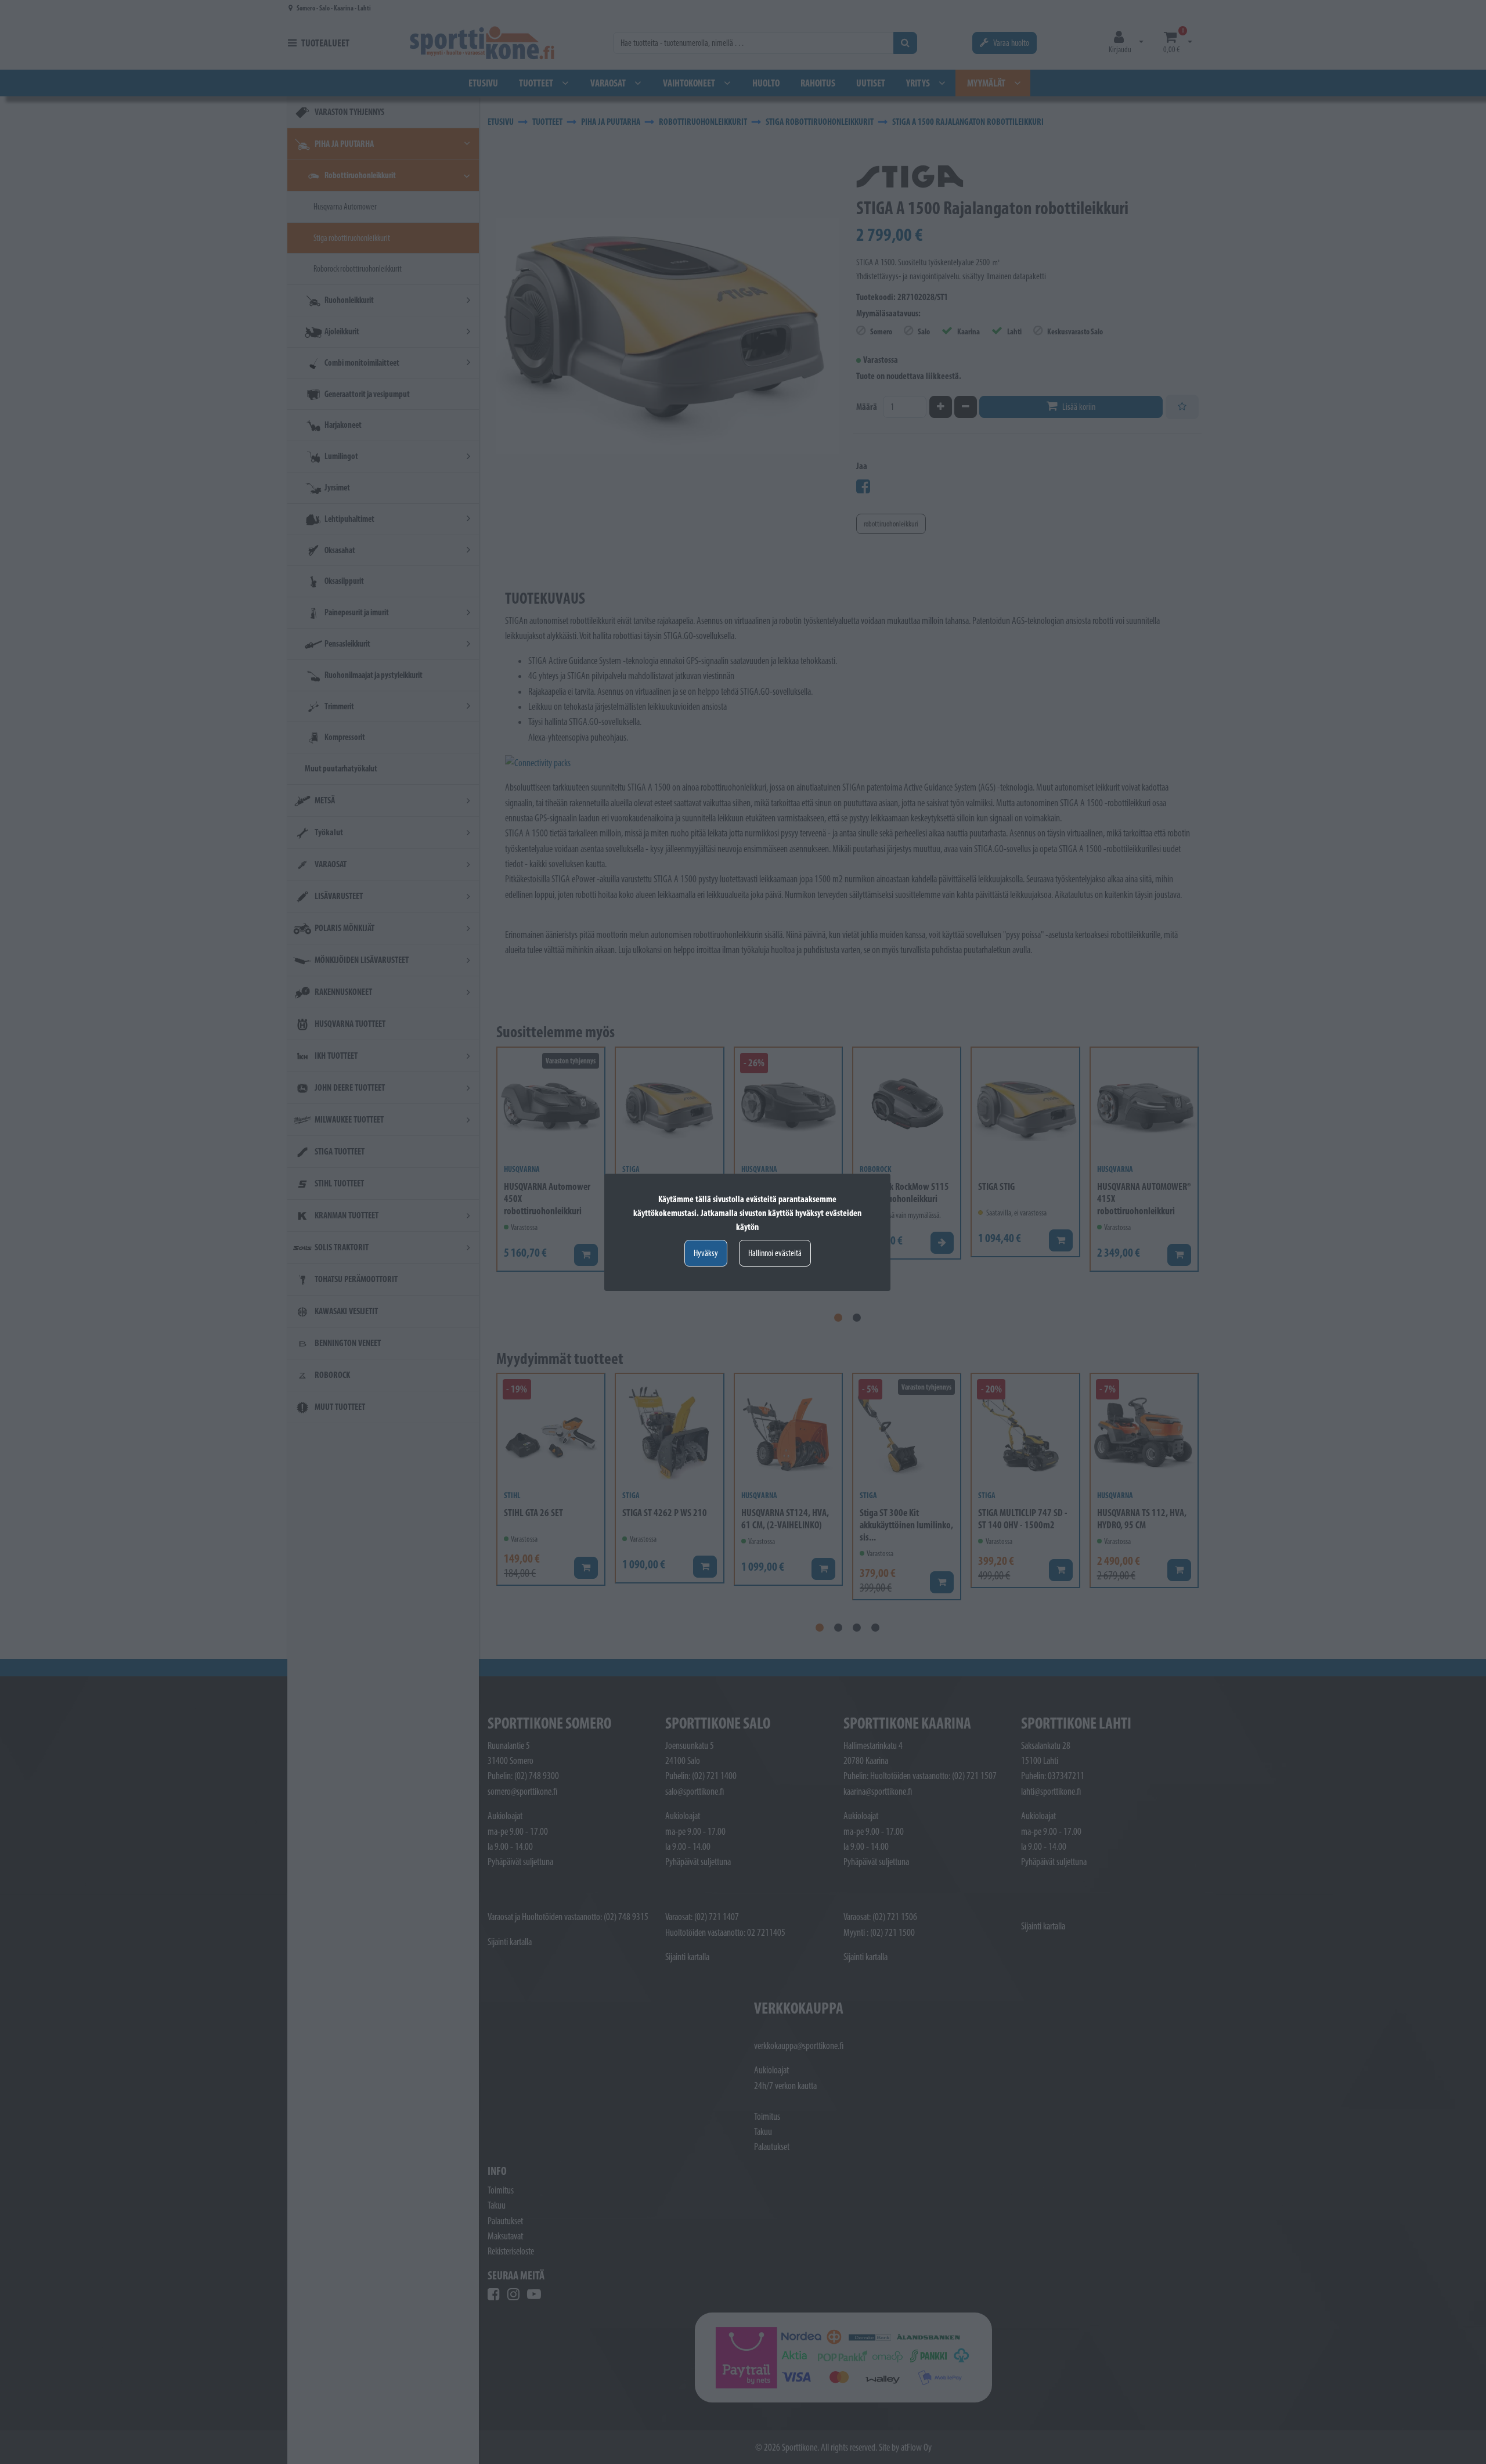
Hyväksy (706, 1253)
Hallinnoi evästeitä (775, 1253)
